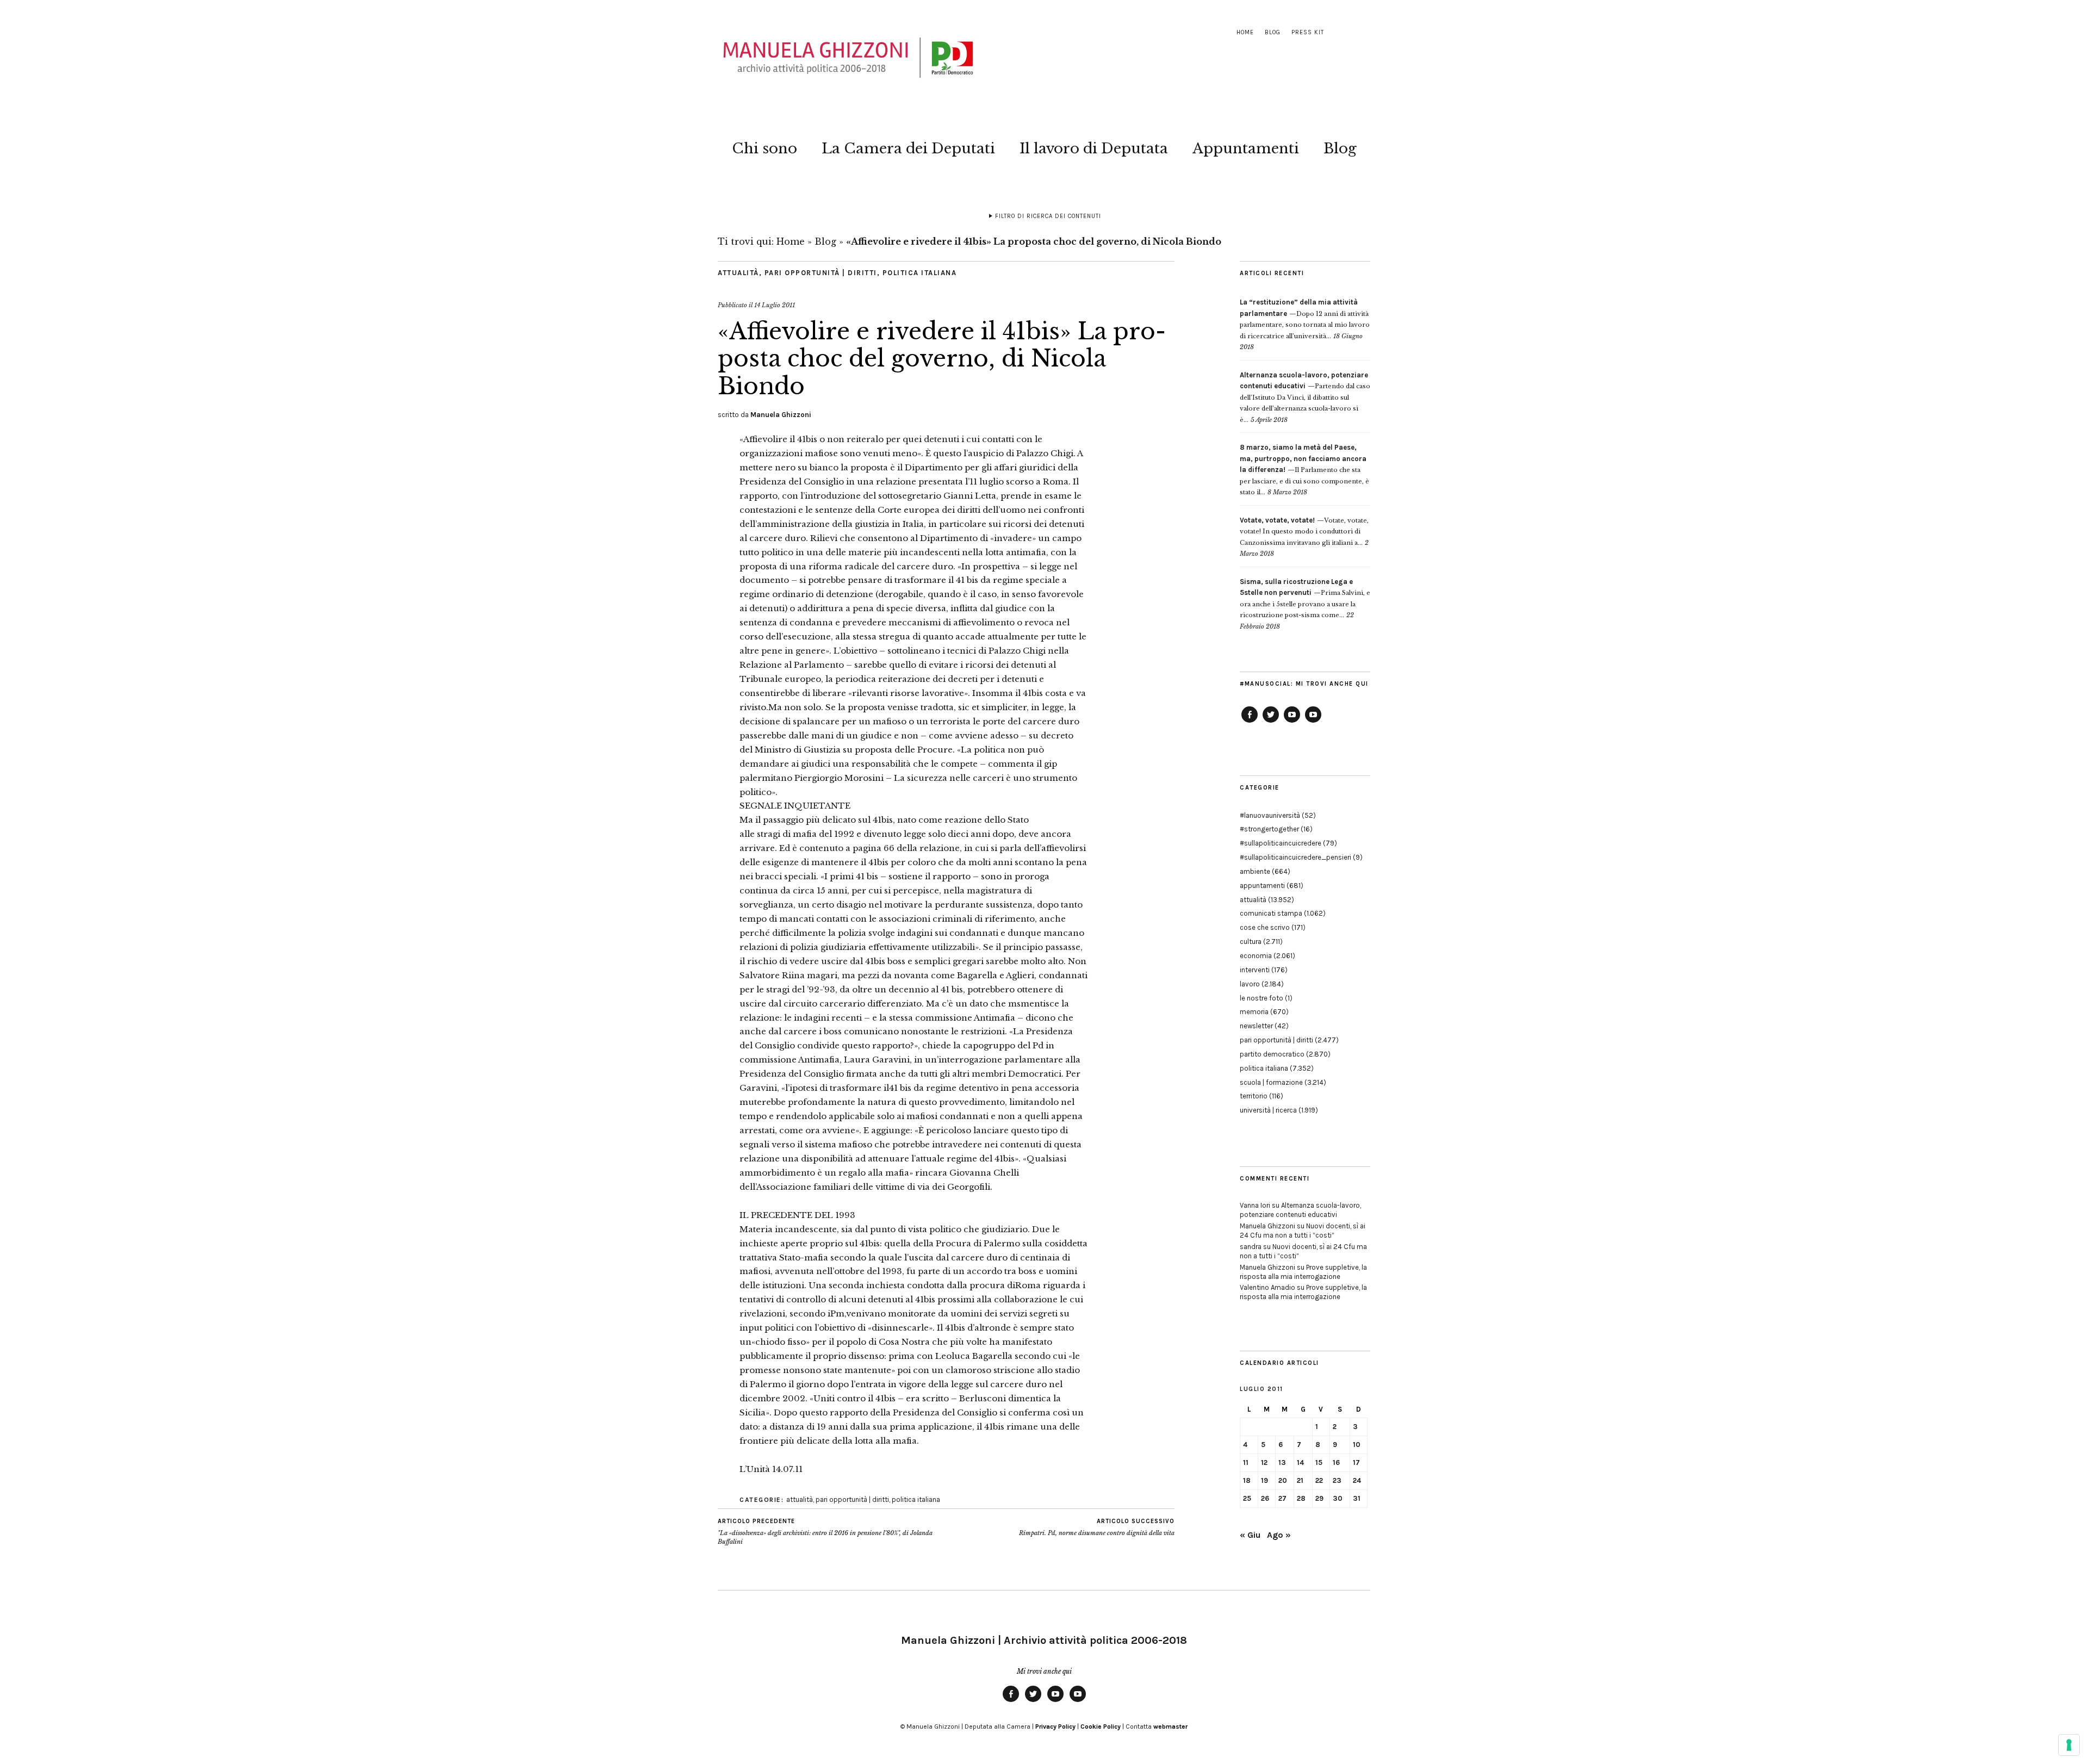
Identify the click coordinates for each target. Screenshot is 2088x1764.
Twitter (1271, 722)
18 (1247, 1480)
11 (1246, 1462)
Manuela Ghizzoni (781, 415)
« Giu (1250, 1535)
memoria (1254, 1012)
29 (1319, 1498)
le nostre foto (1261, 998)
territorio (1254, 1096)
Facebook (1250, 722)
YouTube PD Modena (1313, 722)
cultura (1251, 942)
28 (1301, 1498)
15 (1319, 1462)
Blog (1273, 32)
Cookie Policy (1101, 1726)
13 (1282, 1462)
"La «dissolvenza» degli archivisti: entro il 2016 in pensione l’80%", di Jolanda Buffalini (825, 1532)
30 (1338, 1498)
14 (1300, 1462)
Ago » (1279, 1535)
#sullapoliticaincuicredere (1281, 843)
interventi (1255, 970)
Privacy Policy (1055, 1726)
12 (1264, 1462)
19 (1264, 1480)
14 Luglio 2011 (775, 305)
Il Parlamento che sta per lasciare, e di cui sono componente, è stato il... (1304, 470)
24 (1357, 1480)
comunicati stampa (1271, 913)
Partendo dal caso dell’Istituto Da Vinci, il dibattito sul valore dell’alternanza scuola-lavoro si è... (1305, 397)
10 (1357, 1445)
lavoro (1250, 984)
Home (1245, 32)
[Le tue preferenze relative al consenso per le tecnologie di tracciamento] (2069, 1745)
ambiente (1255, 871)
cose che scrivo (1265, 927)
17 (1356, 1462)
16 (1336, 1462)
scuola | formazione (1271, 1082)
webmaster (1170, 1726)
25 (1247, 1498)
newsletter (1256, 1026)
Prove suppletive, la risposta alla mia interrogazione (1303, 1272)
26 (1265, 1498)
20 (1283, 1480)
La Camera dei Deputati (908, 148)
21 (1300, 1480)
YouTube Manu (1292, 722)
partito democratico (1272, 1054)
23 (1337, 1480)
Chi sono (765, 148)
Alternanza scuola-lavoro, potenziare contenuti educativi (1300, 1210)
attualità (738, 273)
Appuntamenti (1246, 148)
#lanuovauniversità (1270, 815)
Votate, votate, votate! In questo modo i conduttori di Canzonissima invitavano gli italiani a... (1304, 532)
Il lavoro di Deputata (1094, 148)
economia (1256, 956)
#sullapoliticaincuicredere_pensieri (1295, 857)
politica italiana (920, 273)
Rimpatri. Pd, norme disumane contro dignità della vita (1097, 1527)
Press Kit (1308, 32)
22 (1319, 1480)
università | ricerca (1268, 1110)
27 (1282, 1498)
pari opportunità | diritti (821, 273)
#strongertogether (1269, 829)
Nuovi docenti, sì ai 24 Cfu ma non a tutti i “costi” (1303, 1231)
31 (1357, 1498)
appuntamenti (1262, 886)
